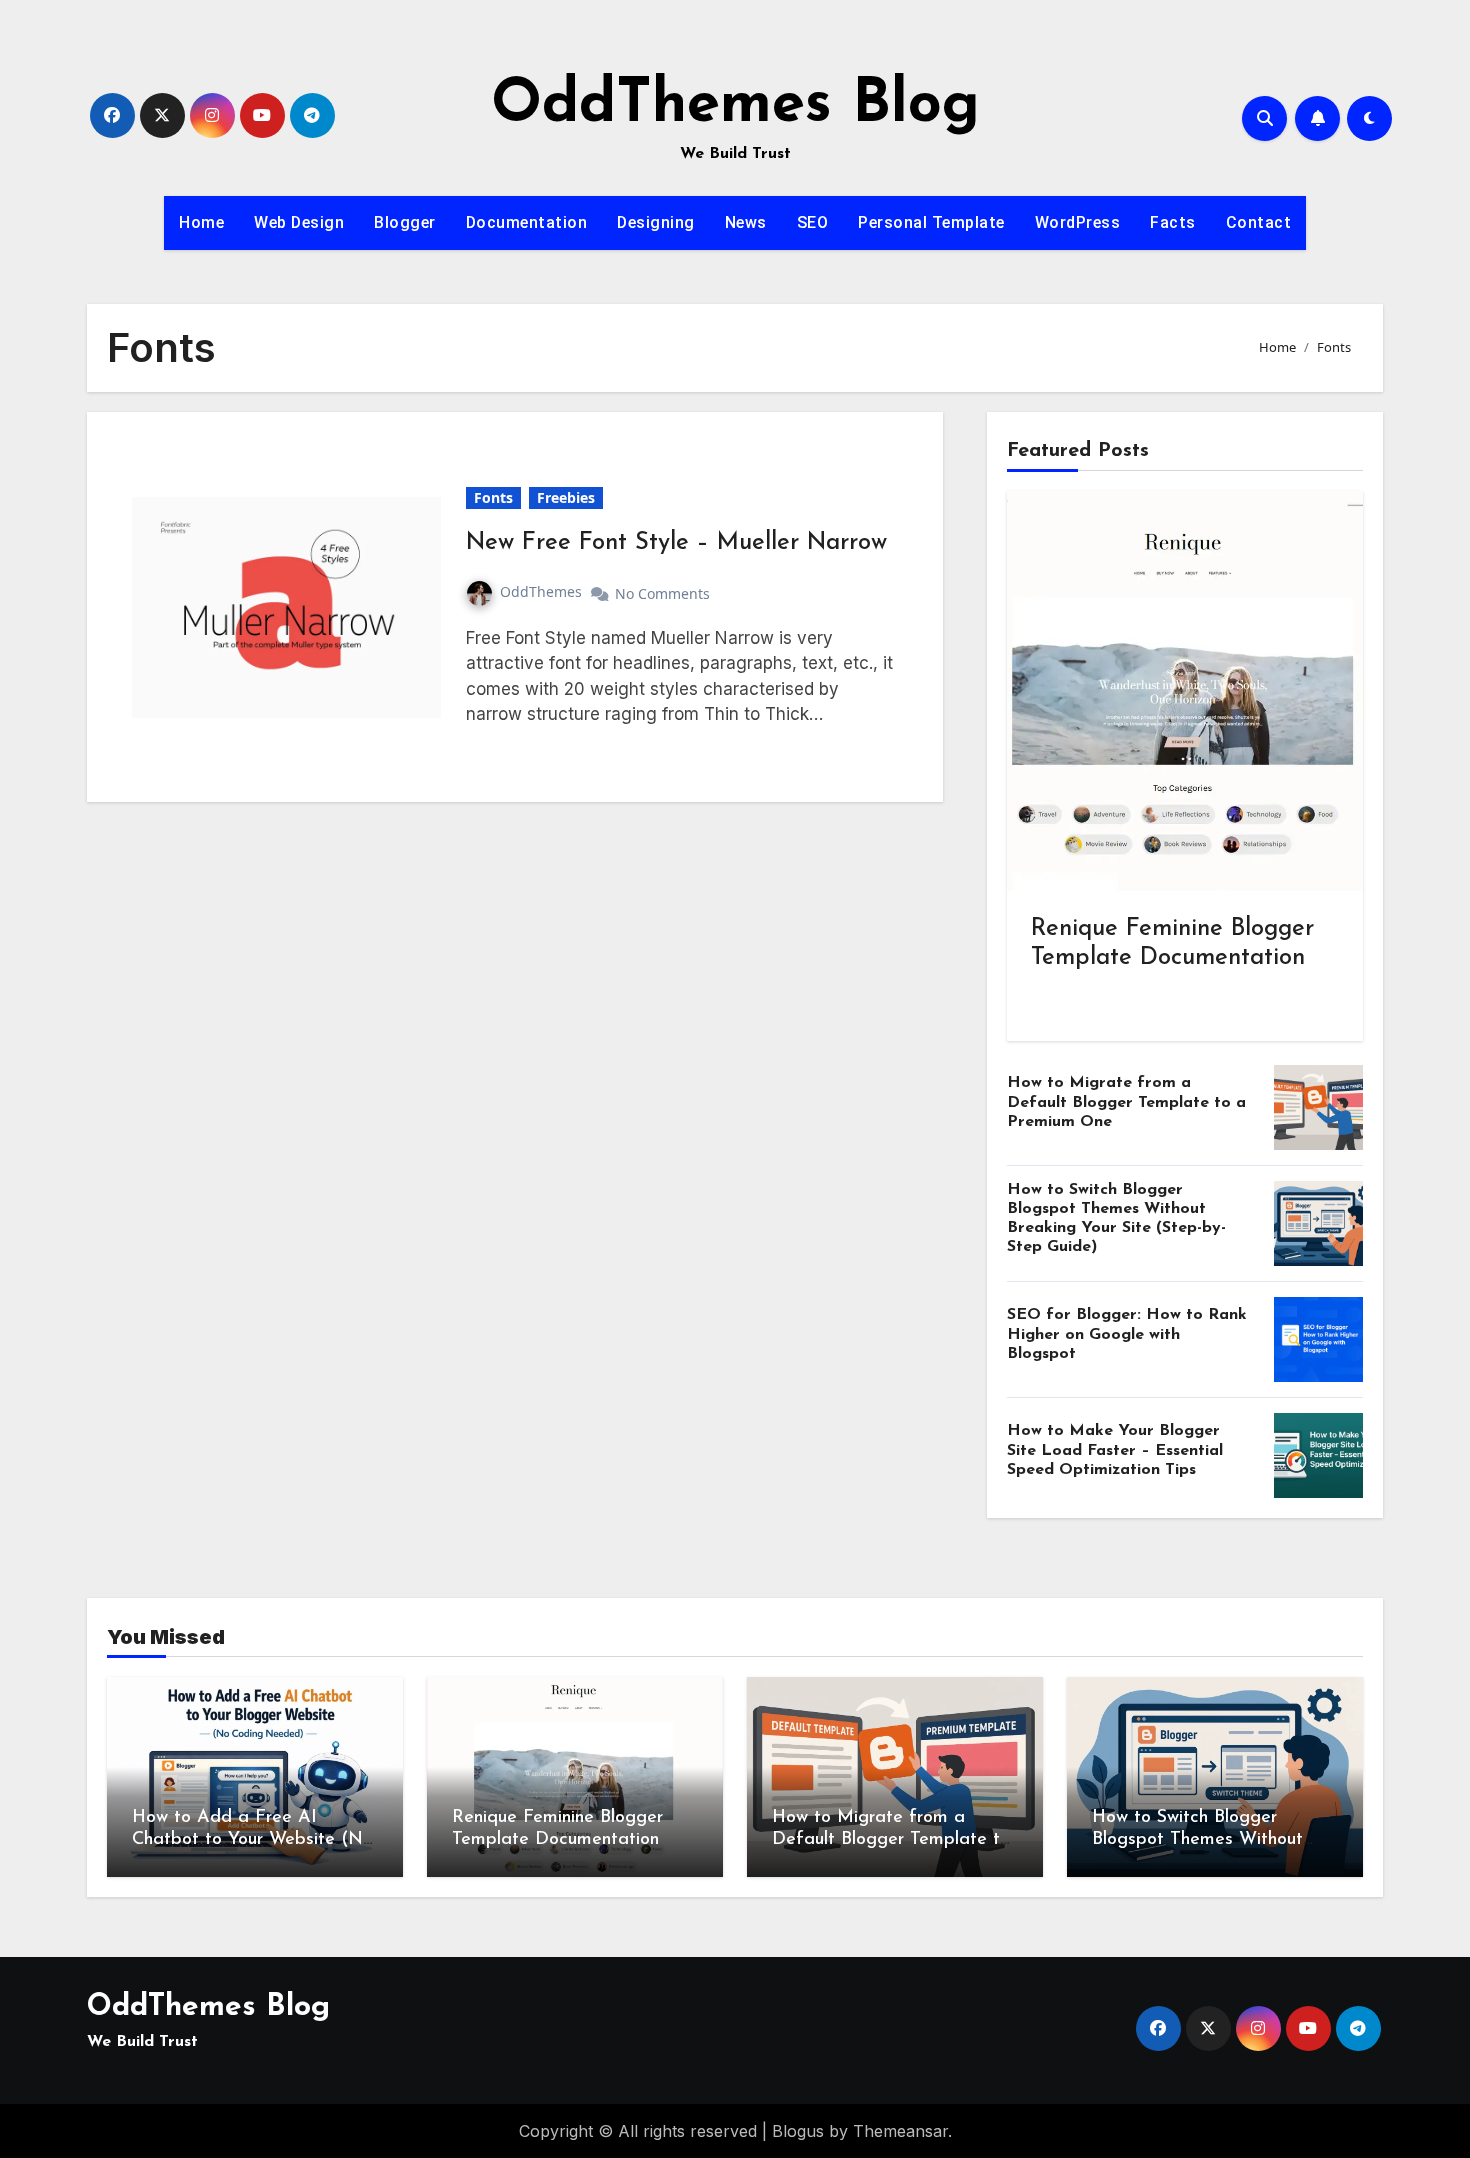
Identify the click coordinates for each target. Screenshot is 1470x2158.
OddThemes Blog (735, 106)
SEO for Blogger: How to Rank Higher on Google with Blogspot (1127, 1334)
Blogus (798, 2131)
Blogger (405, 222)
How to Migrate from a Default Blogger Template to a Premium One (1126, 1102)
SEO (813, 222)
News (746, 222)
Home (201, 222)
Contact (1259, 222)
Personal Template (931, 222)
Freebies (566, 497)
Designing (656, 222)
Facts (1173, 222)
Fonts (493, 497)
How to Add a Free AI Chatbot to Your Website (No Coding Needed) (252, 1839)
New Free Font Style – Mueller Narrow (676, 543)
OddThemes (541, 591)
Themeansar (900, 2131)
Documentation (527, 222)
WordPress (1078, 222)
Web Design (299, 222)
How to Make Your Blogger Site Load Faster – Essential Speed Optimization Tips (1115, 1450)
